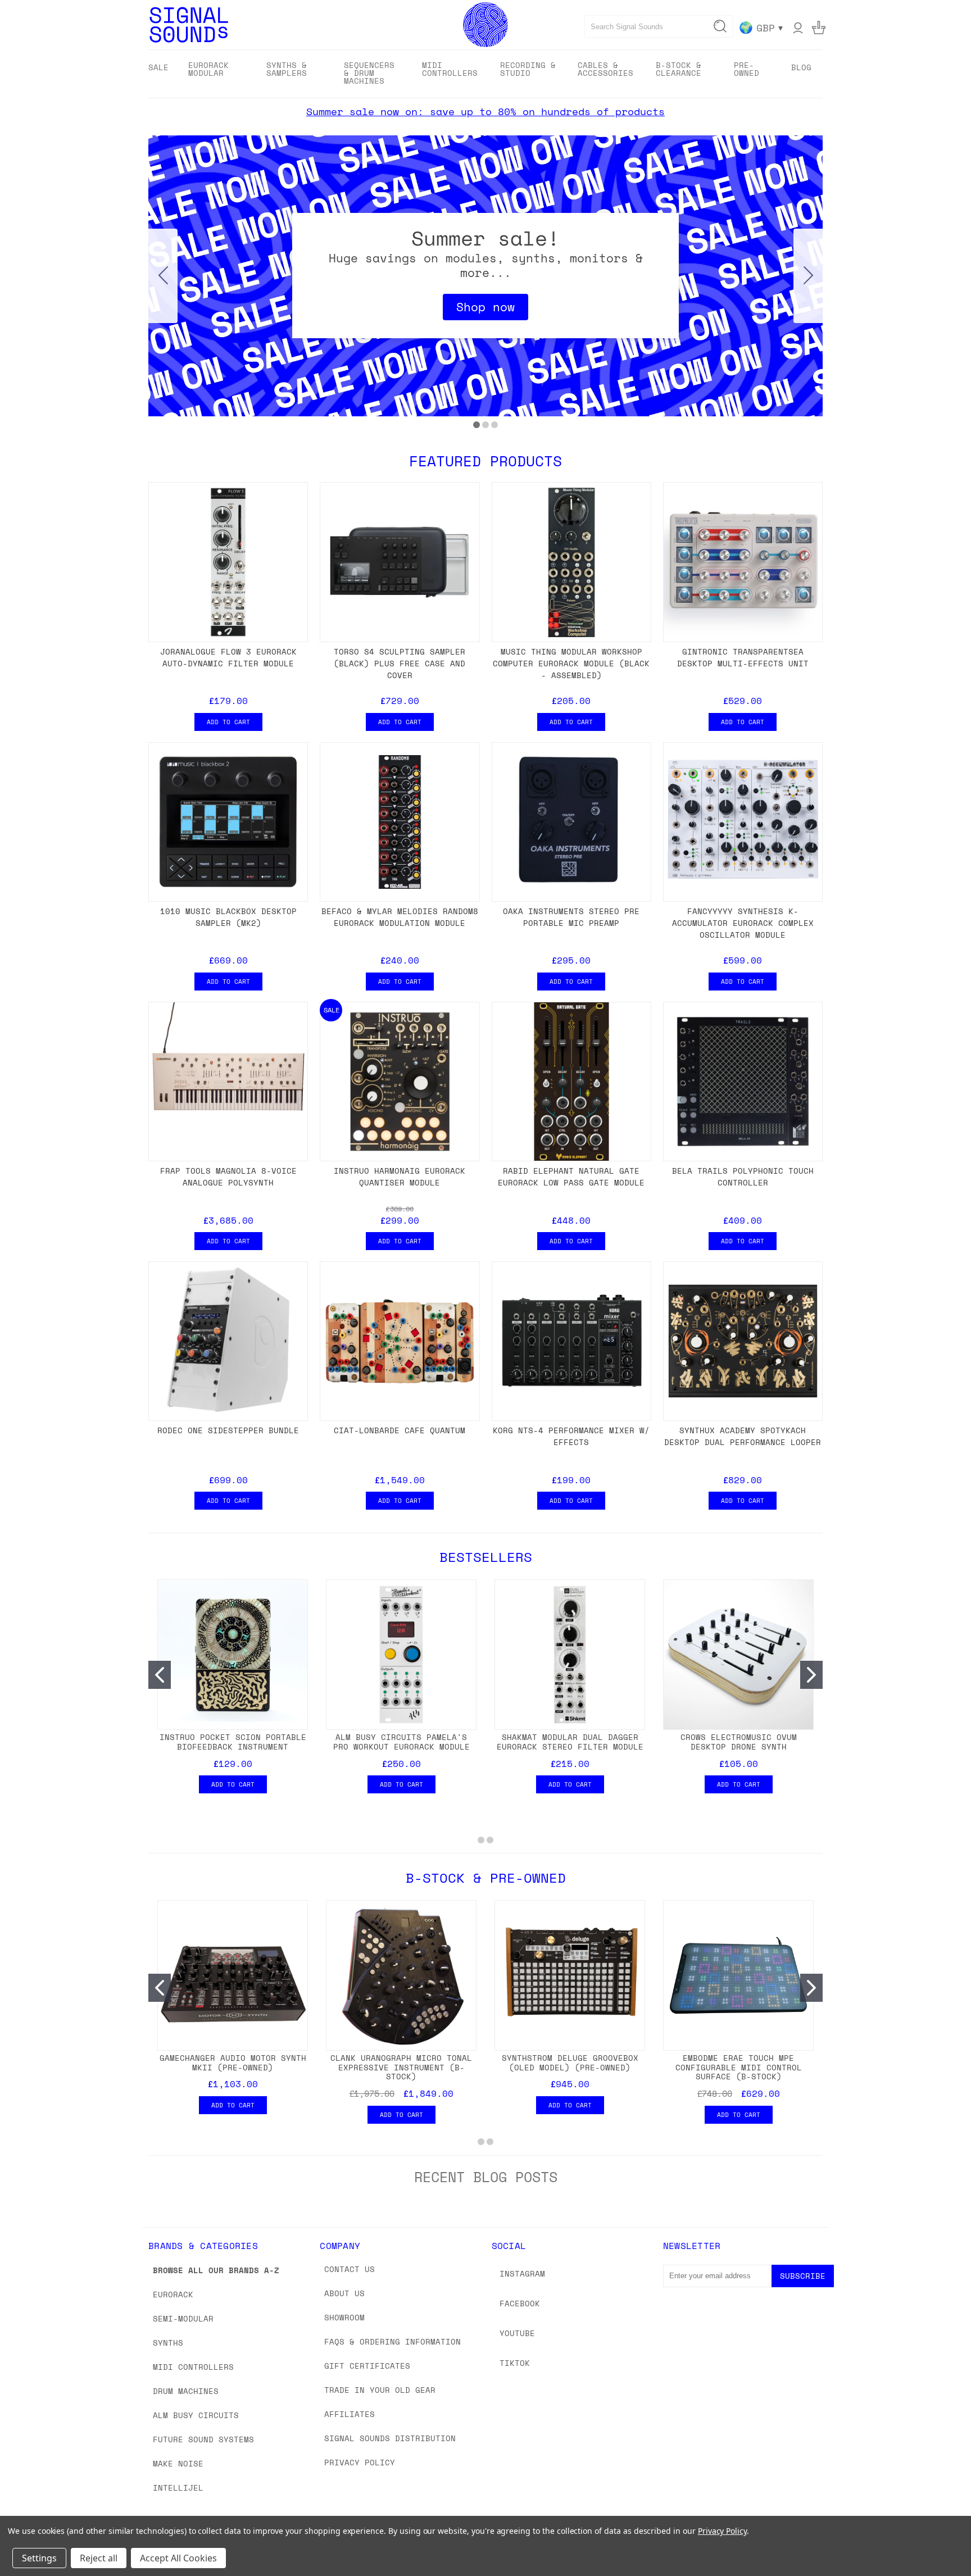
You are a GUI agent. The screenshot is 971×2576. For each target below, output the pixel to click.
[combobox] (659, 26)
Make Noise (178, 2463)
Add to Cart (228, 722)
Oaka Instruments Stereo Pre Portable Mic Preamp (571, 917)
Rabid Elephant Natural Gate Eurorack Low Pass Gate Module (571, 1176)
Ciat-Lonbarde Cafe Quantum (400, 1430)
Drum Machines (186, 2391)
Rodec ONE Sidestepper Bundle (228, 1430)
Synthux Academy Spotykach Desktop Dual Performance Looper (743, 1436)
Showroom (344, 2317)
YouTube (517, 2333)
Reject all (99, 2558)
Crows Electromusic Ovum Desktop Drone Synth (739, 1742)
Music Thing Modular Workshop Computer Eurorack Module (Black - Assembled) (571, 663)
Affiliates (350, 2414)
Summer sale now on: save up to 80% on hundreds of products (485, 111)
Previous (941, 2541)
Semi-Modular (183, 2318)
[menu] (485, 74)
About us (344, 2293)
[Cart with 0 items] (819, 28)
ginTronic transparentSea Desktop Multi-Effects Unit (743, 657)
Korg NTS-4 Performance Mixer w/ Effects (571, 1436)
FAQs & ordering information (393, 2341)
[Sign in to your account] (798, 28)
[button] (485, 307)
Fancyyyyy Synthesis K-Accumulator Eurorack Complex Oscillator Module (743, 923)
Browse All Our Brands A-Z (216, 2270)
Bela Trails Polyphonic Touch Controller (743, 1176)
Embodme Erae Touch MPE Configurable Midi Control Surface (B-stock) (739, 2067)
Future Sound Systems (203, 2439)
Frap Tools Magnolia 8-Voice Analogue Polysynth (228, 1176)
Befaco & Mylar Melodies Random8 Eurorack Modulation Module (400, 917)
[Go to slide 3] (163, 276)
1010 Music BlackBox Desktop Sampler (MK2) (228, 917)
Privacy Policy (360, 2462)
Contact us (350, 2269)
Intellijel (178, 2488)
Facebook (520, 2303)
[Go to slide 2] (808, 276)
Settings (39, 2558)
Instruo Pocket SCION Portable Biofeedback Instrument (233, 1742)
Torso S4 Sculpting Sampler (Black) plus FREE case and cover (400, 663)
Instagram (522, 2273)
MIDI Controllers (193, 2367)
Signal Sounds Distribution (390, 2438)
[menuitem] (158, 67)
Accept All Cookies (178, 2558)
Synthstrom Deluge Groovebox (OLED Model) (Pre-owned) (570, 2062)
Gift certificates (367, 2366)
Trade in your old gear (380, 2390)
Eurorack (173, 2294)
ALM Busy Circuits (196, 2415)
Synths (168, 2343)
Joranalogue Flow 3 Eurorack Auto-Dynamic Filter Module (228, 657)
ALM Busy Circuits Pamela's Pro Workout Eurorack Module (401, 1742)
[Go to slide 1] (477, 425)
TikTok (515, 2363)
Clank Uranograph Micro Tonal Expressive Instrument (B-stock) (401, 2067)
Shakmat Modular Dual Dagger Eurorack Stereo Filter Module (570, 1742)
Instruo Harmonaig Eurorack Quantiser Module (400, 1176)
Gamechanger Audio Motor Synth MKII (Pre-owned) (233, 2062)
